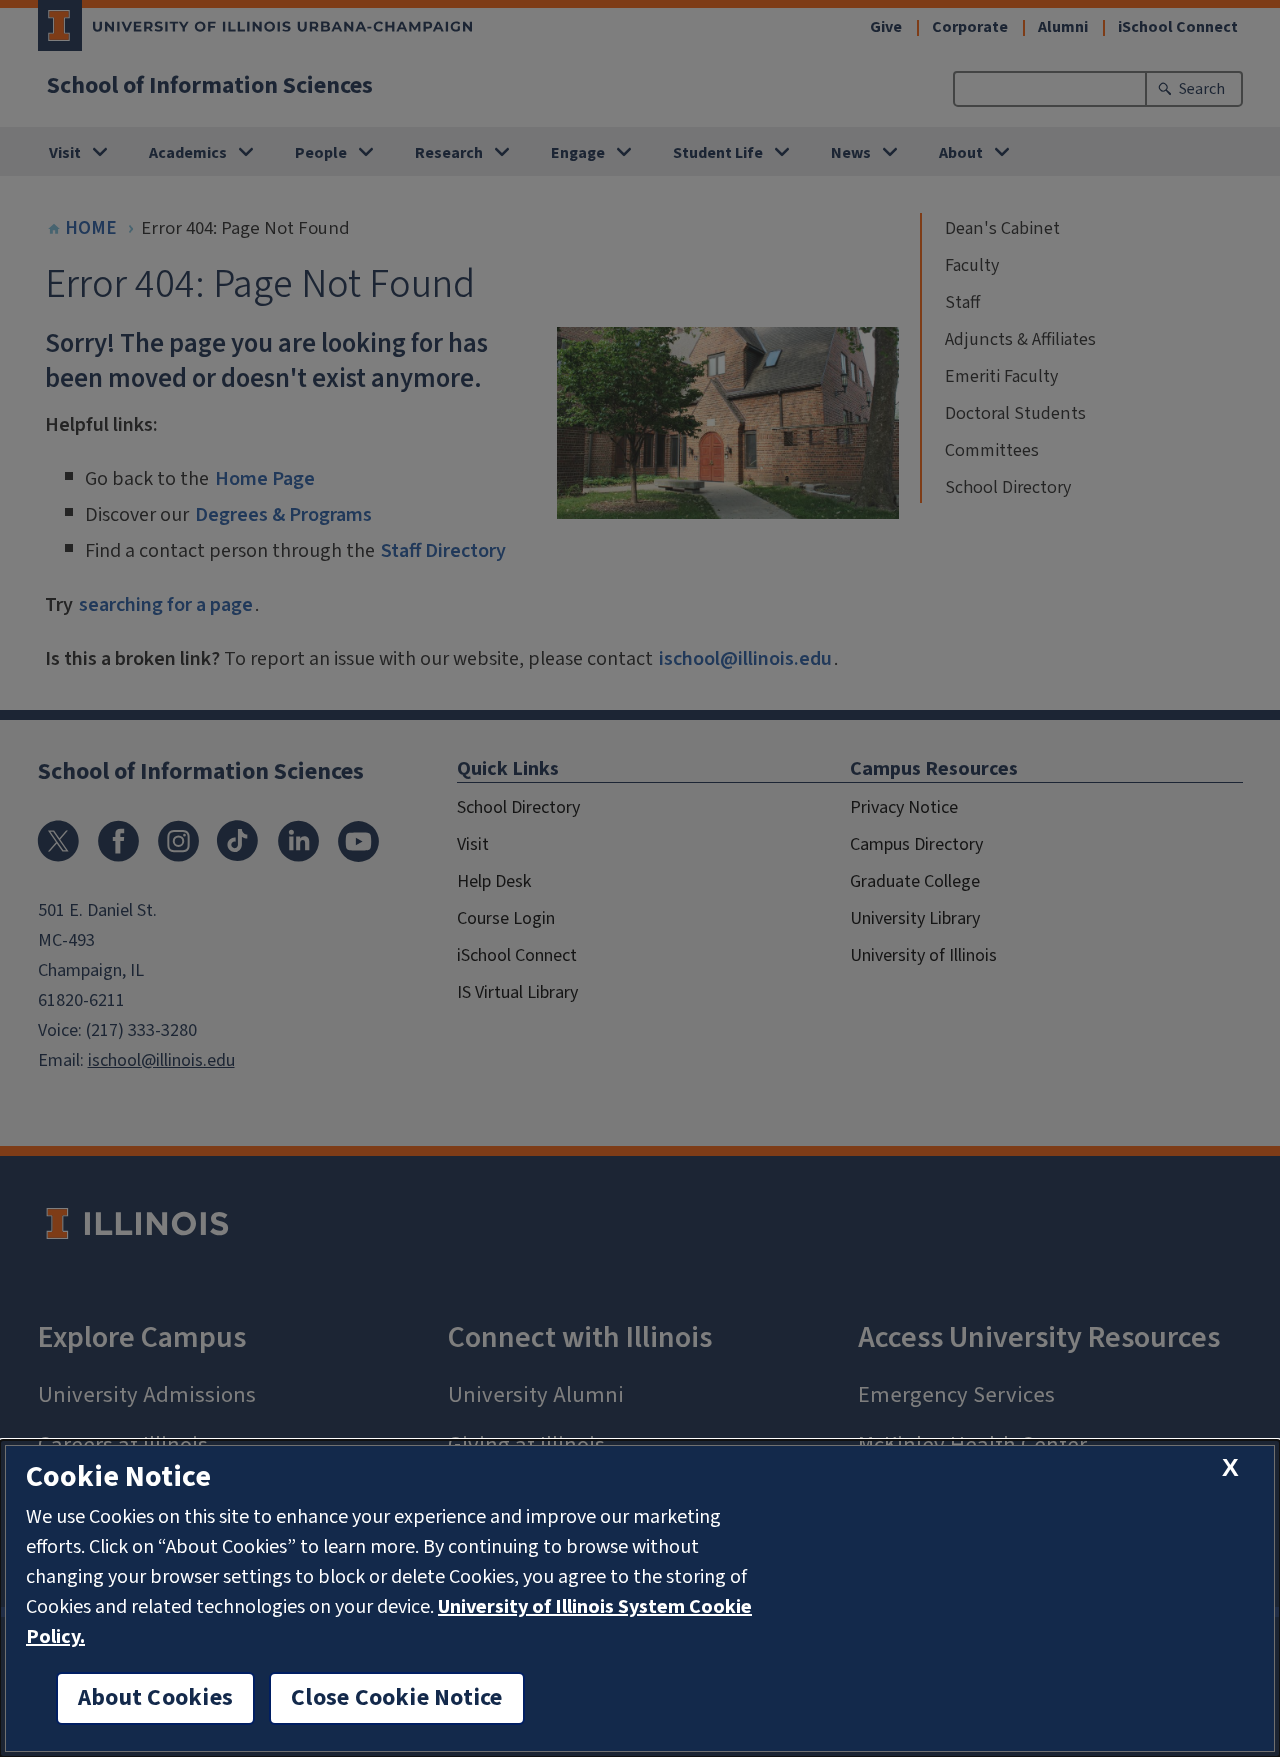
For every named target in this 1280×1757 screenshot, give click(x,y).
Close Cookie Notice (397, 1698)
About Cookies (155, 1698)
